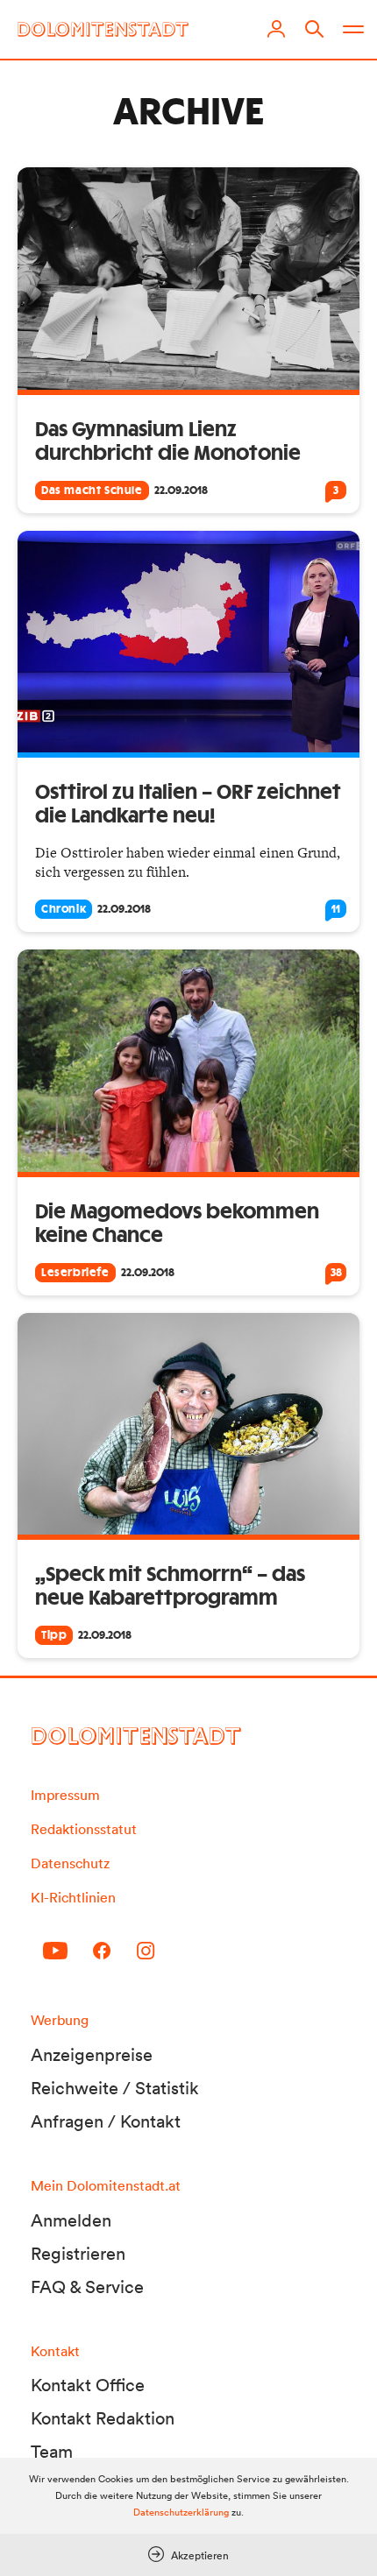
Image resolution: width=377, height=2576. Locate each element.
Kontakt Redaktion (103, 2418)
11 (336, 909)
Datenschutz (70, 1863)
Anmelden (71, 2220)
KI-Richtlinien (73, 1897)
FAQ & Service (87, 2287)
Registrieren (78, 2254)
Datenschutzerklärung (181, 2512)
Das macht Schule (92, 490)
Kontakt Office (88, 2385)
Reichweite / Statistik (115, 2088)
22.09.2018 (181, 490)
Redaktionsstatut (84, 1829)
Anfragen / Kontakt (106, 2121)
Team (52, 2452)
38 (336, 1273)
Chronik (64, 909)
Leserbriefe (75, 1273)
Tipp (54, 1635)
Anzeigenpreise (92, 2055)
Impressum (65, 1795)
